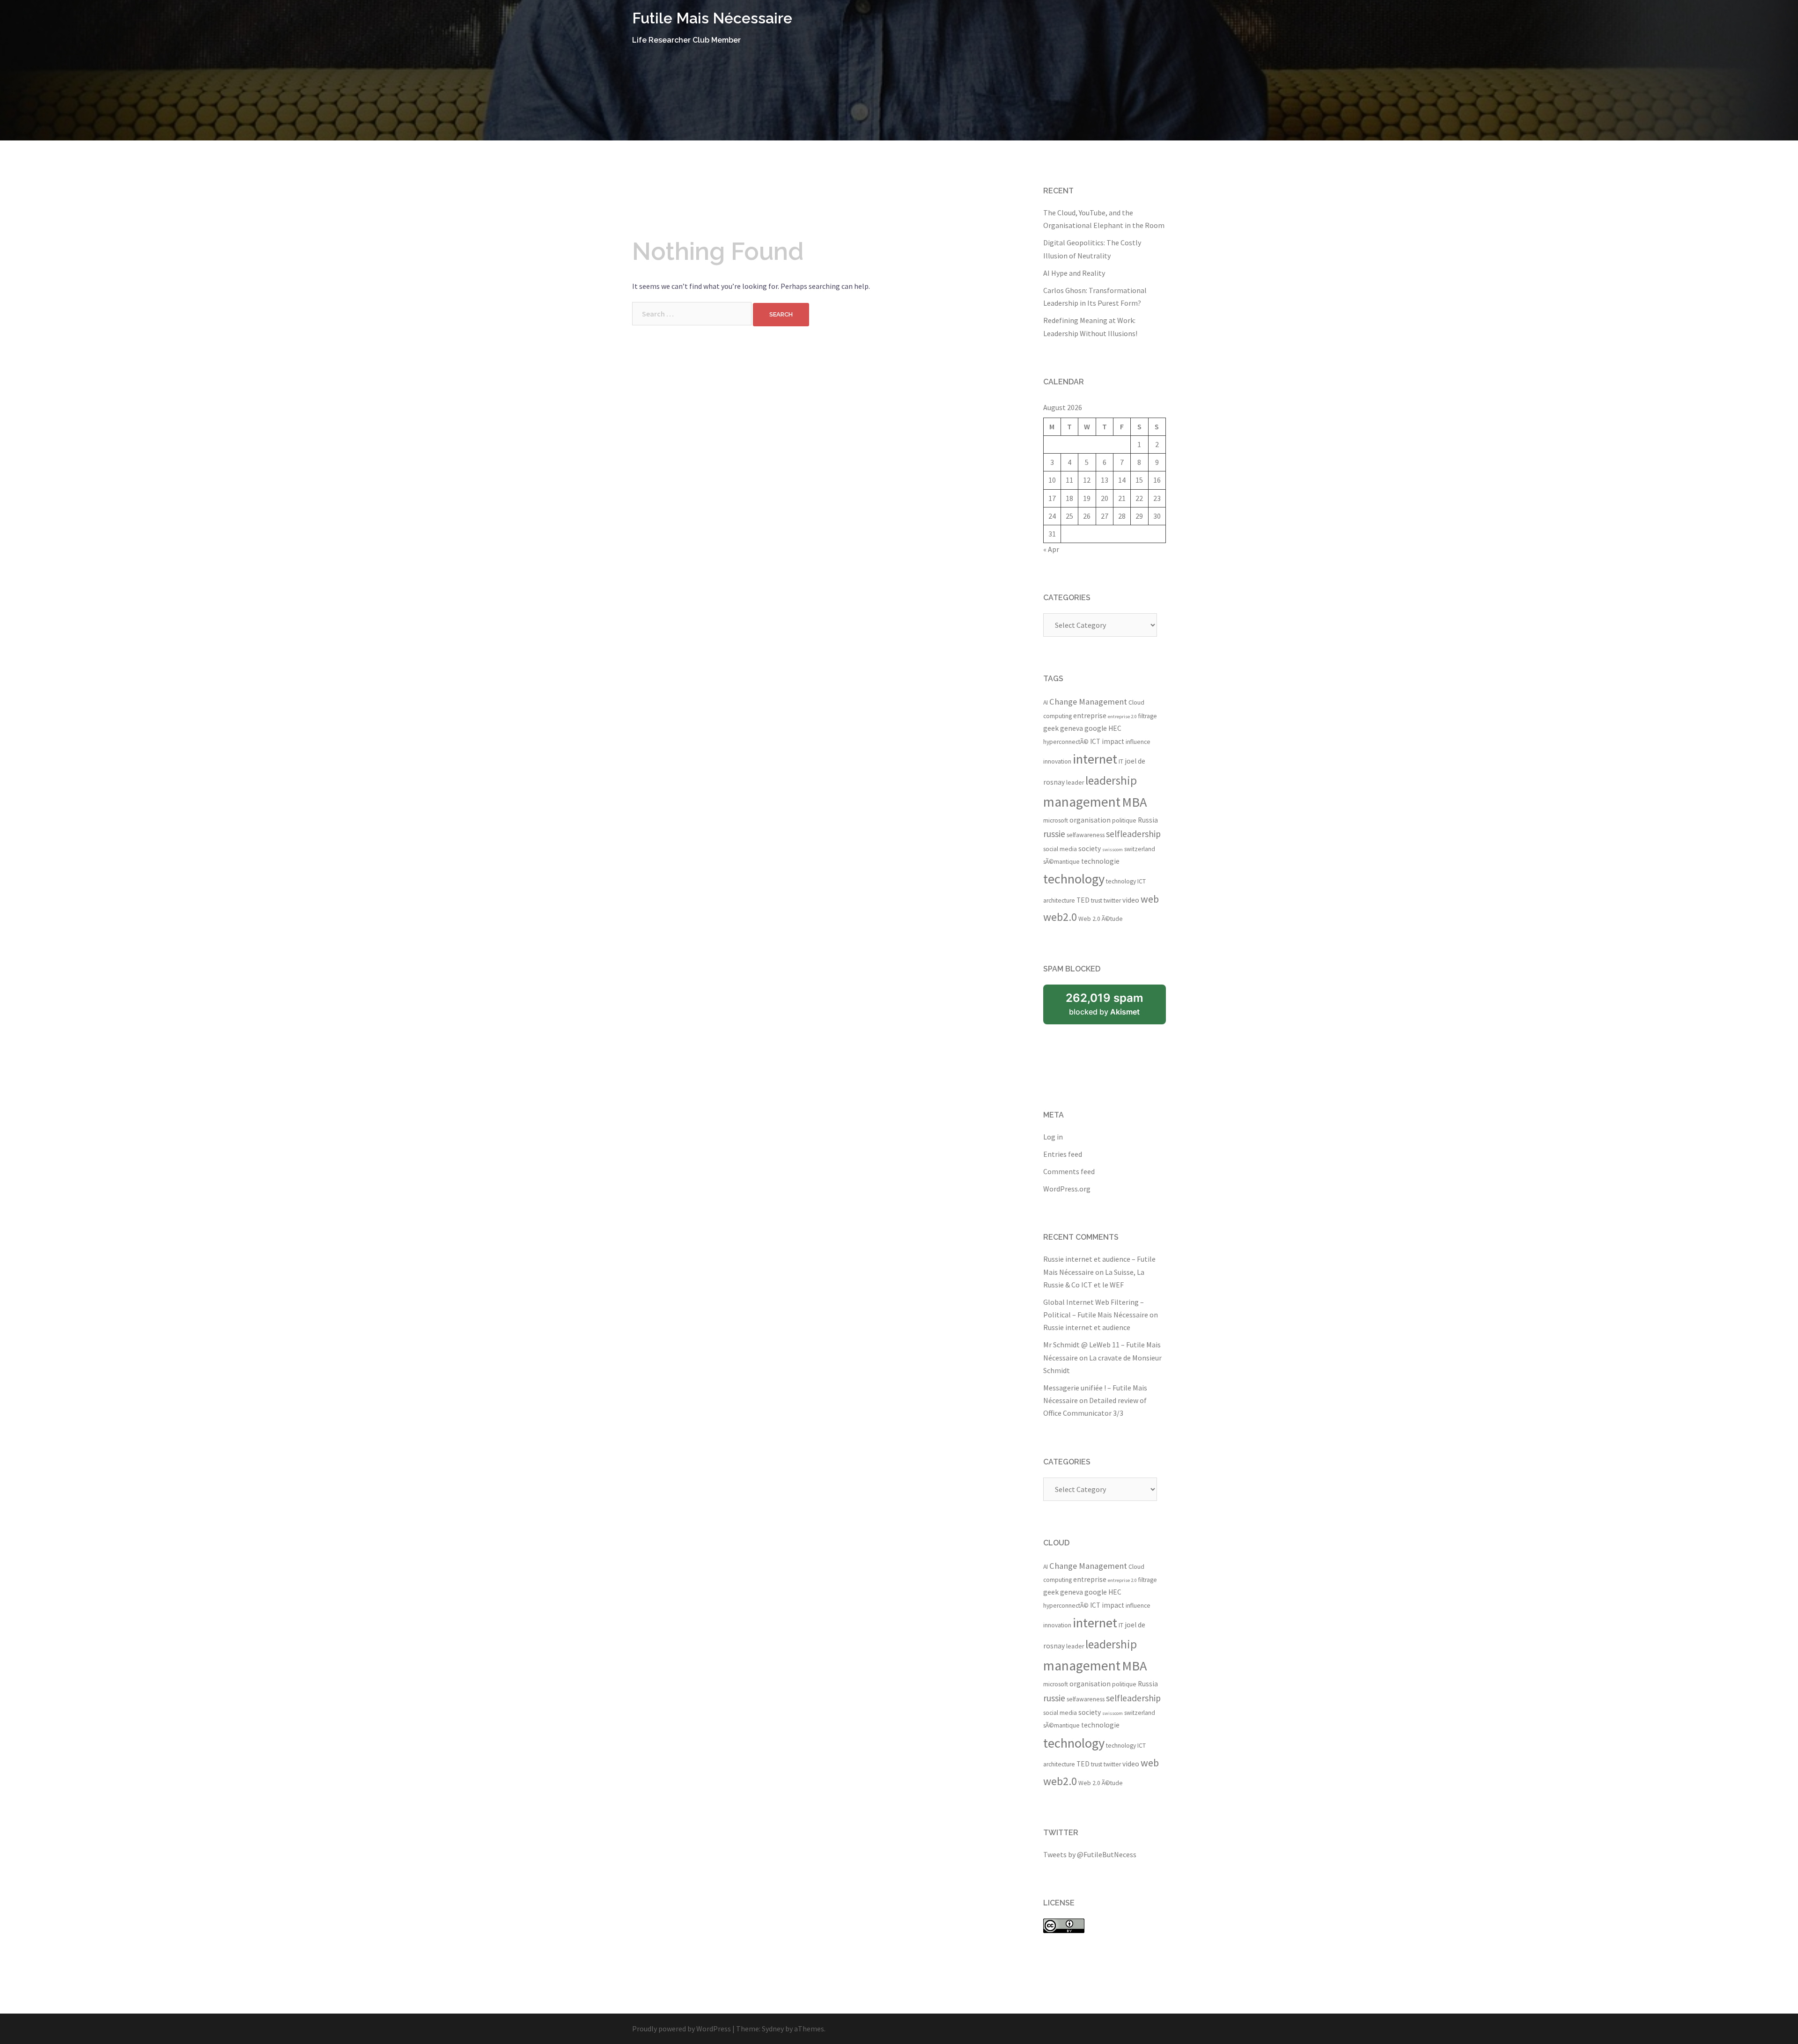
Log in (1053, 1137)
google (1096, 728)
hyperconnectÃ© (1066, 742)
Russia (1148, 820)
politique (1124, 820)
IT (1121, 761)
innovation (1057, 761)
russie (1054, 834)
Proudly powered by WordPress (682, 2029)
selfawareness (1086, 835)
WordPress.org (1067, 1189)
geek (1051, 728)
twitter (1112, 901)
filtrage (1148, 716)
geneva (1072, 728)
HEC (1115, 728)
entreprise (1090, 716)
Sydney (773, 2029)
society (1090, 849)
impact (1113, 741)
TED (1083, 900)
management (1082, 802)
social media (1060, 849)
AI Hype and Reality (1074, 273)
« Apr (1051, 549)
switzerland (1140, 849)
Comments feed (1069, 1171)
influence (1138, 742)
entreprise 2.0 (1122, 717)
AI (1046, 702)
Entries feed (1063, 1154)
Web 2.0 (1089, 919)
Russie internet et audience (1087, 1327)
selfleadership (1133, 834)
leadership (1111, 780)
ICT (1095, 741)
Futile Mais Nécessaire (712, 18)
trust (1097, 901)
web (1150, 899)
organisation (1090, 820)
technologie (1100, 861)
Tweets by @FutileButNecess (1090, 1854)
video (1131, 900)
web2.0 (1060, 917)
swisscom (1113, 849)
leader (1075, 783)
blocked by (1105, 1004)
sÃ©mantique (1061, 862)
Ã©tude (1112, 919)
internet (1095, 759)
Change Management (1088, 702)
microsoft (1056, 820)
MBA (1135, 802)
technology (1074, 879)
